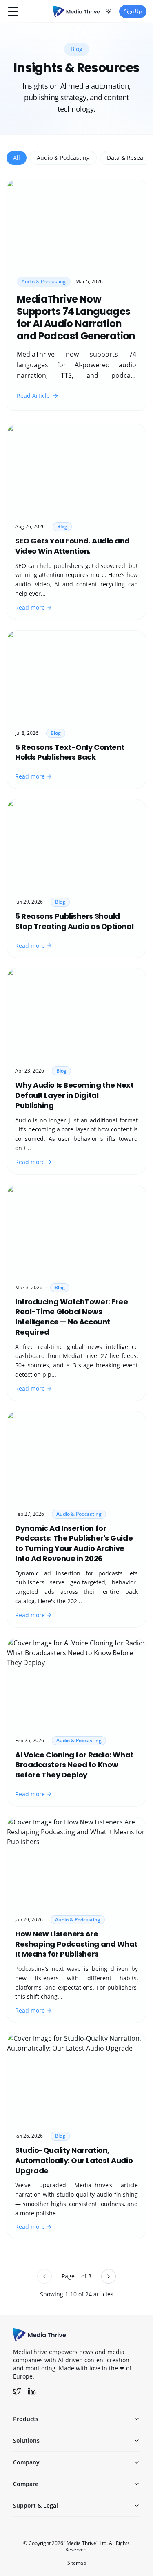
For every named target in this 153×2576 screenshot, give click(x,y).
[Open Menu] (13, 11)
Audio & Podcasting (63, 158)
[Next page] (109, 2276)
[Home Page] (76, 11)
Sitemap (77, 2563)
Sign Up (133, 11)
